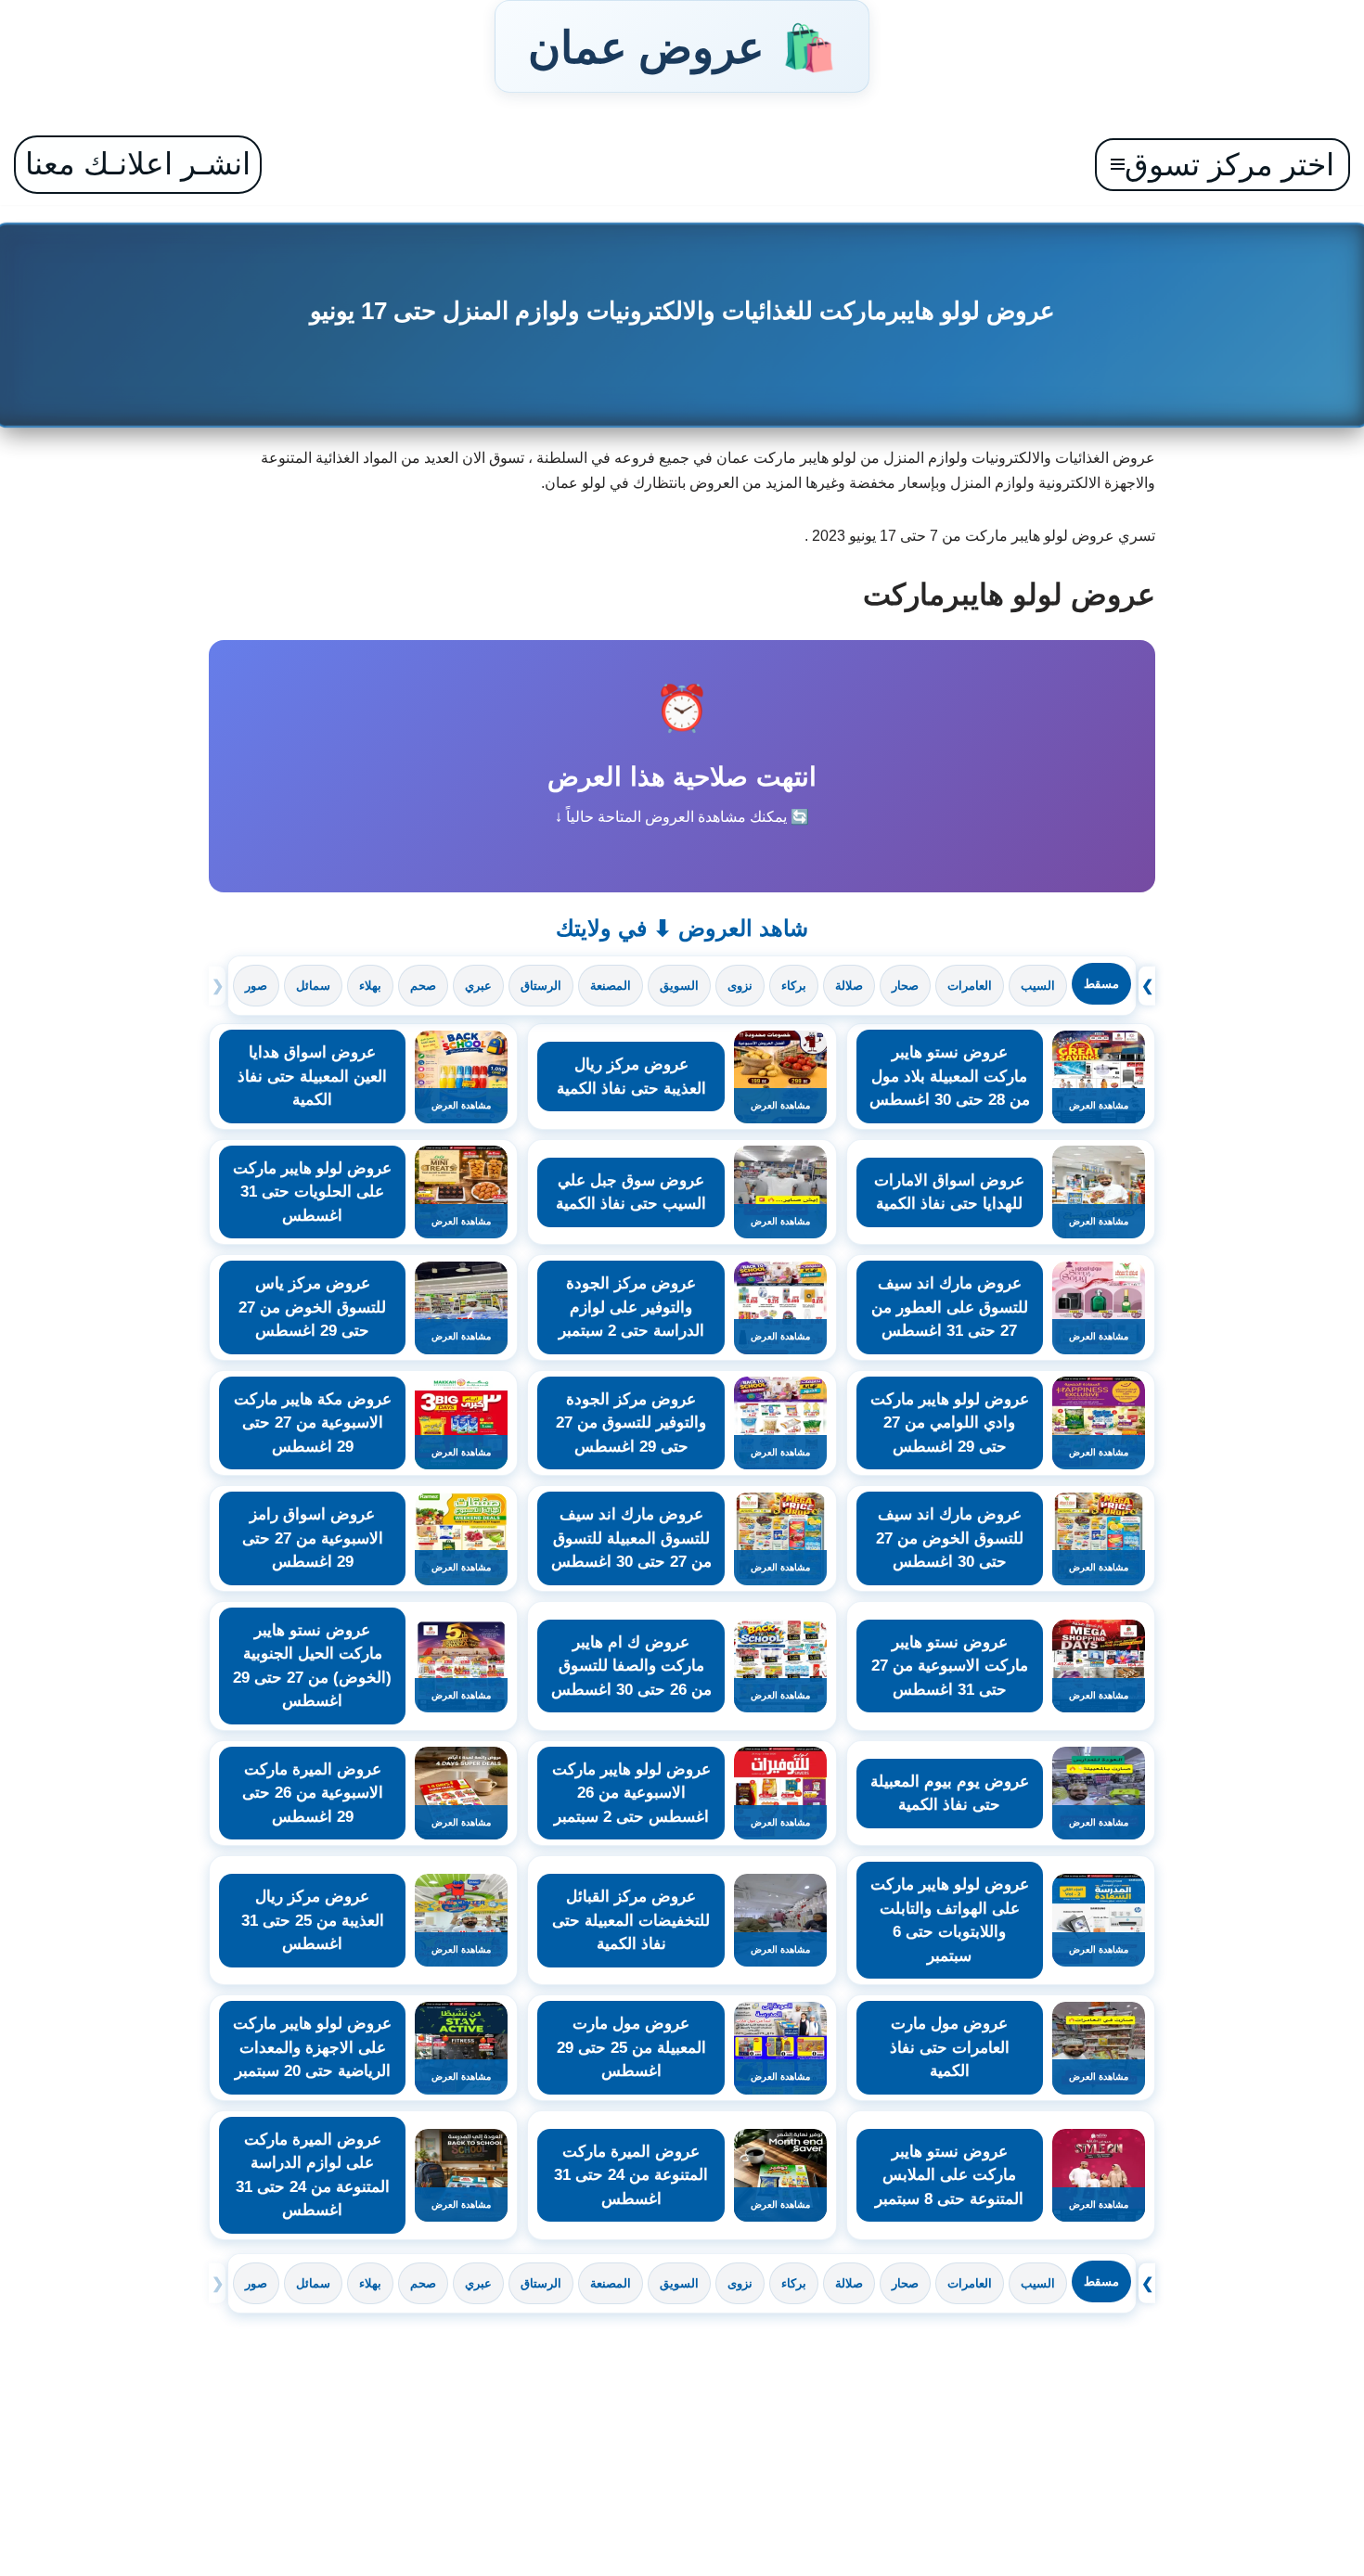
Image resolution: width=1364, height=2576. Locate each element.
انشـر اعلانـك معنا (138, 164)
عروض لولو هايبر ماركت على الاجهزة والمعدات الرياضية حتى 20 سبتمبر (312, 2047)
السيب (1038, 986)
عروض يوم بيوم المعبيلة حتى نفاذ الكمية (950, 1794)
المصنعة (611, 986)
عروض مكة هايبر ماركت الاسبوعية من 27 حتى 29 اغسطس (313, 1423)
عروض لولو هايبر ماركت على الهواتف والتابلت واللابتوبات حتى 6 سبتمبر (950, 1920)
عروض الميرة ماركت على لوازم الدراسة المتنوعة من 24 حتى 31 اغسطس (313, 2175)
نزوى (740, 986)
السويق (679, 986)
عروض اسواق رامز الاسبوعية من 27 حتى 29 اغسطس (313, 1538)
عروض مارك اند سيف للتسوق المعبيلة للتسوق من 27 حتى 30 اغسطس (631, 1538)
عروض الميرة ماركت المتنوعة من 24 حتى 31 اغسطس (631, 2175)
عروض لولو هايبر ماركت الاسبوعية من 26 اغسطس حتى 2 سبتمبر (631, 1793)
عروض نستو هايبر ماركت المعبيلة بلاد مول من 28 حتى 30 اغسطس (950, 1076)
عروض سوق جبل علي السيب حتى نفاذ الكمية (631, 1192)
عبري (478, 986)
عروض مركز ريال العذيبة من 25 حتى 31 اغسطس (313, 1920)
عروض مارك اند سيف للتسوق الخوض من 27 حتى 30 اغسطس (950, 1538)
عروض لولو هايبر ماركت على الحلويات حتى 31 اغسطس (312, 1192)
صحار (905, 986)
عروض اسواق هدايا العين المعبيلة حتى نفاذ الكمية (312, 1076)
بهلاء (370, 986)
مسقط (1101, 984)
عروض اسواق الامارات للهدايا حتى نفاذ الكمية (949, 1192)
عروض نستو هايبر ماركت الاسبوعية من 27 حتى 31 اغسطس (950, 1666)
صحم (423, 986)
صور (256, 986)
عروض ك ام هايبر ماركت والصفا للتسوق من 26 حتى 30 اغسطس (631, 1666)
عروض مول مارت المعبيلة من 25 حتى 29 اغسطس (631, 2047)
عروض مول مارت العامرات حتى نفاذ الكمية (950, 2047)
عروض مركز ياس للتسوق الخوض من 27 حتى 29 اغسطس (312, 1307)
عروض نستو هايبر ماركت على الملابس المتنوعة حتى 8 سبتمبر (949, 2175)
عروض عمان (682, 46)
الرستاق (541, 986)
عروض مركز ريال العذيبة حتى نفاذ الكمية (631, 1077)
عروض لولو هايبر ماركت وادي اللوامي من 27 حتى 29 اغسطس (950, 1423)
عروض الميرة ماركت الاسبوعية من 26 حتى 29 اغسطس (313, 1793)
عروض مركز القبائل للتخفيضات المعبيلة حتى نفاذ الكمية (631, 1920)
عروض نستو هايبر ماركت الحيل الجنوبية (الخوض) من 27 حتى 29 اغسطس (312, 1666)
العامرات (970, 986)
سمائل (313, 986)
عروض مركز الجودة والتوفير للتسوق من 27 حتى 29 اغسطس (631, 1423)
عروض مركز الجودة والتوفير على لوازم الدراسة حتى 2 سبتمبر (631, 1307)
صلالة (849, 986)
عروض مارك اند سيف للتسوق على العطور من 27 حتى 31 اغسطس (950, 1307)
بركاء (794, 986)
